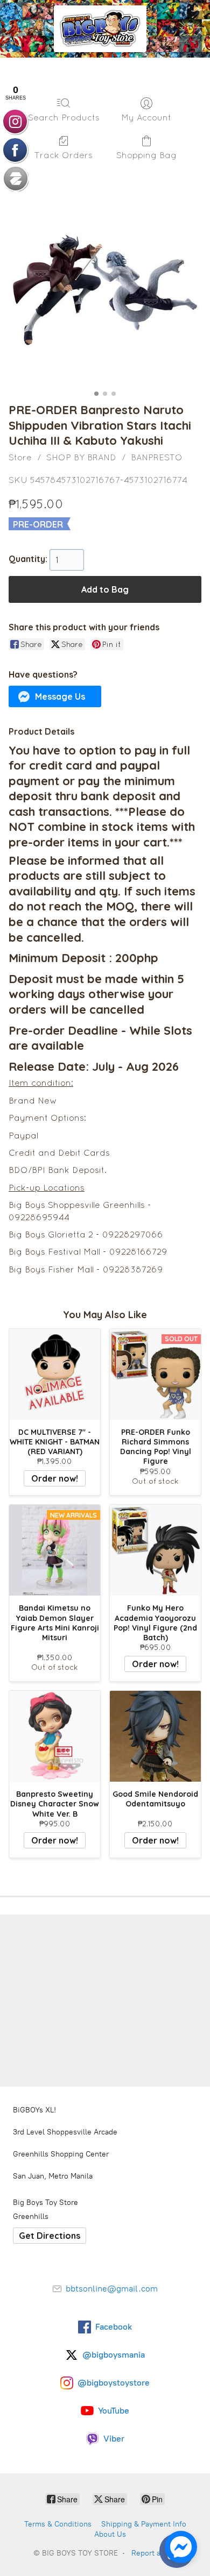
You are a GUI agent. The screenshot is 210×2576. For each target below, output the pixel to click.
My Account (146, 117)
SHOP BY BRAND (81, 457)
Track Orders (64, 155)
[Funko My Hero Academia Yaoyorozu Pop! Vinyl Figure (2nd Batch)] (155, 1550)
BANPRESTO (157, 457)
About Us (110, 2534)
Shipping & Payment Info (144, 2524)
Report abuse (154, 2553)
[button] (55, 696)
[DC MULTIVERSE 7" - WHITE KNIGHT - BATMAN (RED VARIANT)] (55, 1374)
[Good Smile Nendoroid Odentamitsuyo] (155, 1736)
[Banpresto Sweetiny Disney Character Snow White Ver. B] (55, 1736)
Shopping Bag (146, 155)
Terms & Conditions (58, 2524)
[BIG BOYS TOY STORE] (100, 29)
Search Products (64, 117)
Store (20, 457)
